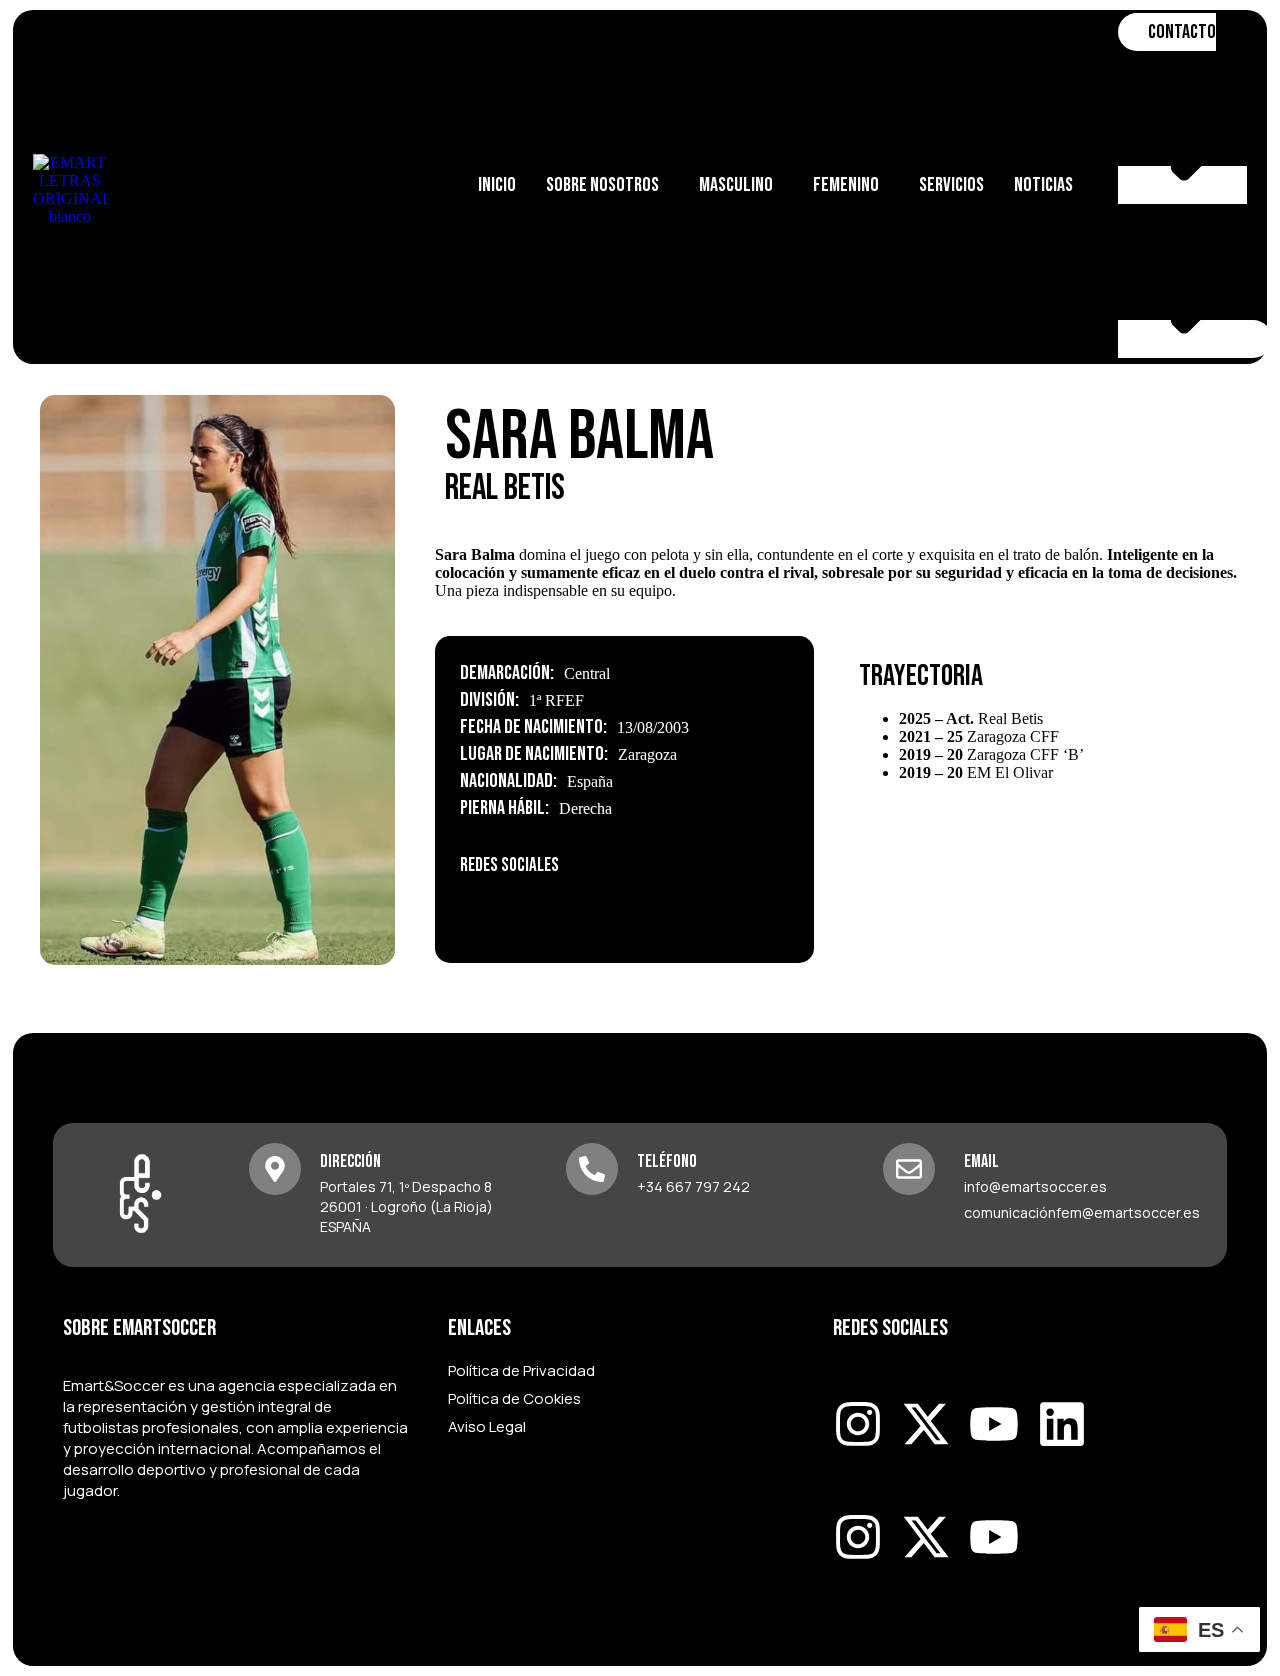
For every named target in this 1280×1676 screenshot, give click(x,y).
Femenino (846, 185)
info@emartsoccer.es (1035, 1186)
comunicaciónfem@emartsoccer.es (1082, 1212)
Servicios (951, 185)
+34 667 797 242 (693, 1186)
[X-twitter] (926, 1424)
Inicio (497, 185)
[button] (607, 185)
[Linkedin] (1062, 1424)
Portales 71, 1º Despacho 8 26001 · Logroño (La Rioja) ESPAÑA (406, 1206)
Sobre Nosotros (602, 185)
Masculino (736, 185)
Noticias (1043, 185)
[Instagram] (485, 909)
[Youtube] (994, 1424)
